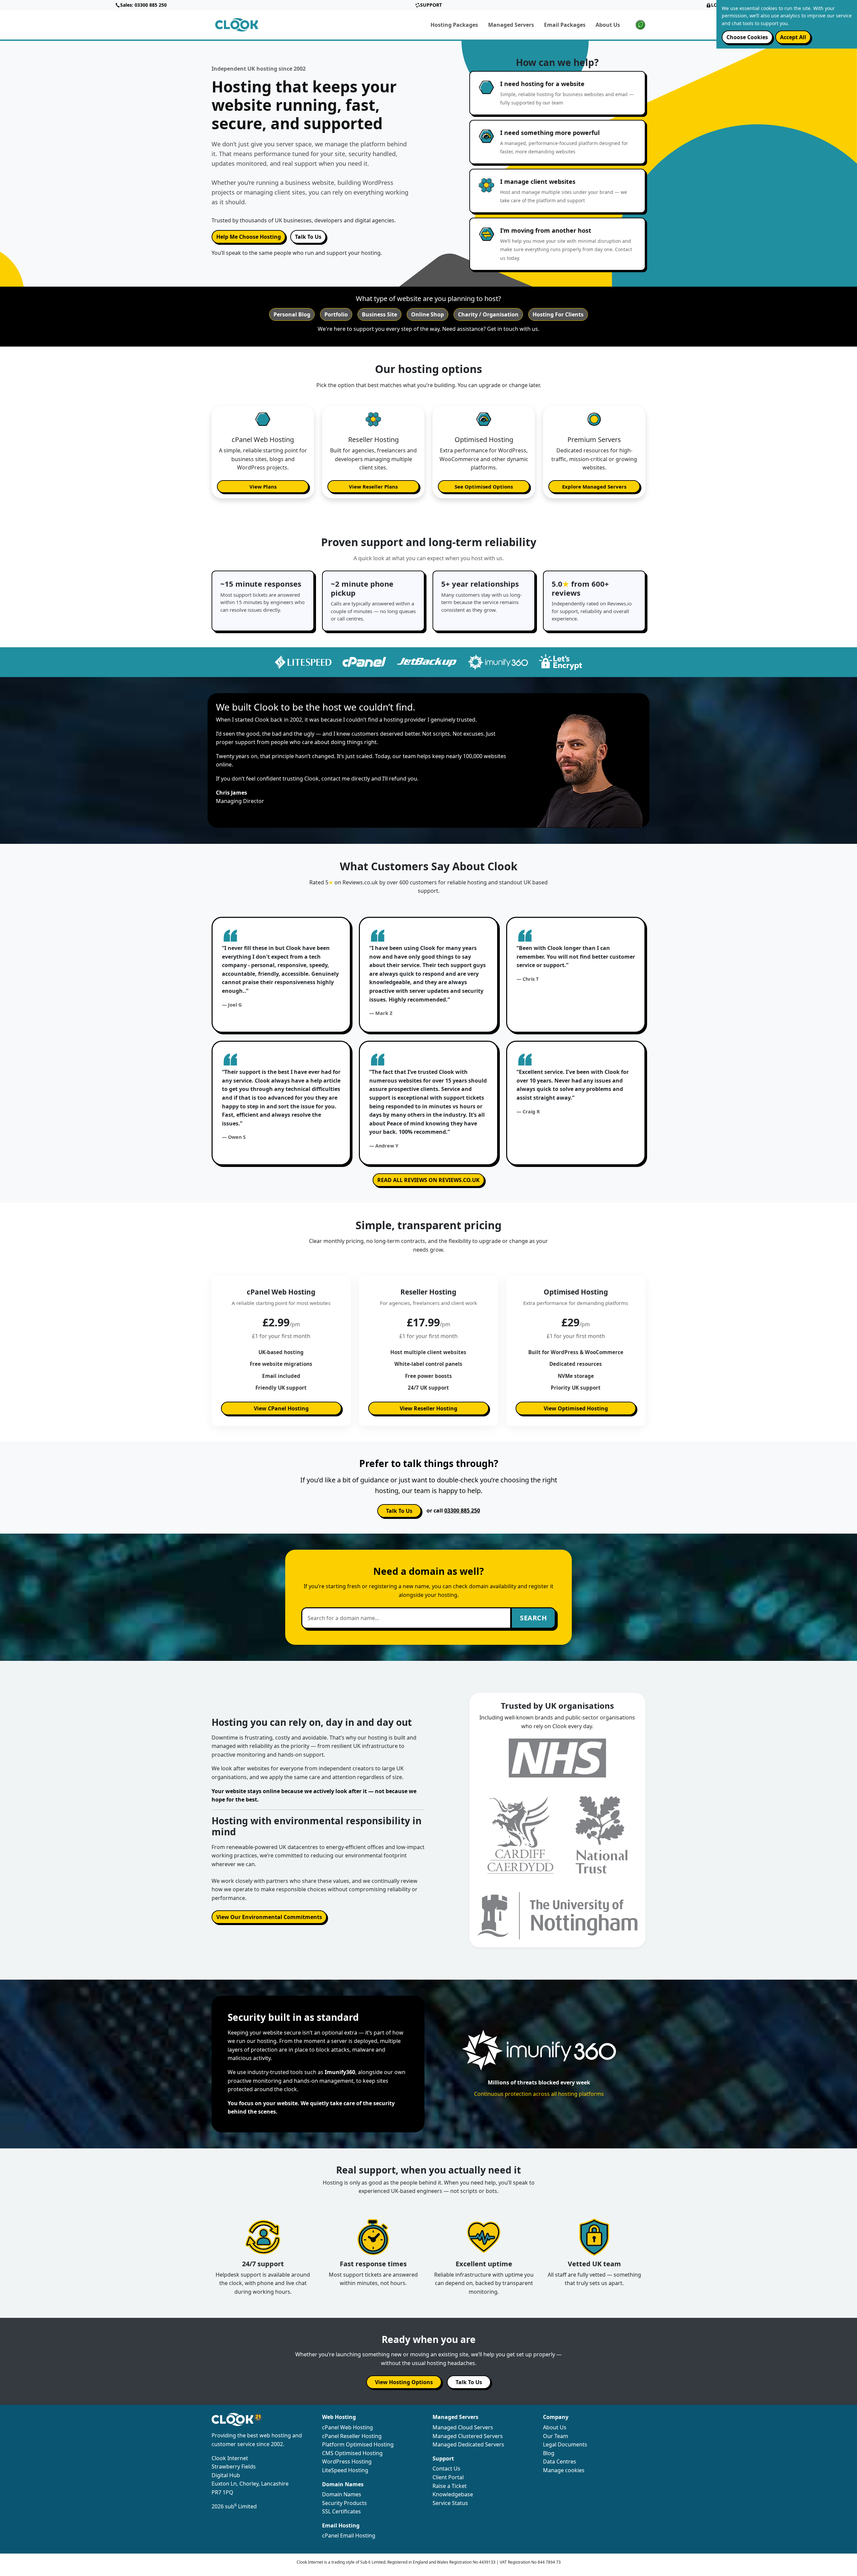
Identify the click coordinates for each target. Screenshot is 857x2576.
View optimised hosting (576, 1408)
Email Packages (565, 25)
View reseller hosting (428, 1408)
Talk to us (399, 1511)
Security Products (344, 2503)
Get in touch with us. (513, 329)
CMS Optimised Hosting (352, 2453)
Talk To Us (308, 237)
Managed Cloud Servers (463, 2427)
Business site (379, 314)
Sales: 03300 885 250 (143, 5)
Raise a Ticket (450, 2486)
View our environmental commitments (269, 1917)
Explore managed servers (594, 487)
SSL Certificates (341, 2511)
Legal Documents (565, 2444)
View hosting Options (404, 2382)
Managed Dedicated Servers (468, 2444)
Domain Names (342, 2494)
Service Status (450, 2503)
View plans (263, 487)
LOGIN (719, 5)
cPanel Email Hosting (349, 2535)
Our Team (556, 2436)
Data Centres (560, 2461)
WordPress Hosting (347, 2461)
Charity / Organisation (488, 314)
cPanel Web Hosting (347, 2427)
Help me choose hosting (249, 237)
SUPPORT (431, 5)
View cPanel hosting (281, 1408)
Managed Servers (511, 25)
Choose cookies (747, 37)
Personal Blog (292, 314)
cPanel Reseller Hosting (352, 2436)
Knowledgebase (453, 2494)
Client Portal (448, 2477)
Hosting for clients (558, 314)
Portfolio (336, 314)
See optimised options (484, 487)
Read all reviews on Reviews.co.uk (428, 1180)
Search (533, 1618)
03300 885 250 (462, 1511)
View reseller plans (373, 487)
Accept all (793, 37)
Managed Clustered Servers (468, 2436)
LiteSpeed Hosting (345, 2470)
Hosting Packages (454, 25)
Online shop (427, 314)
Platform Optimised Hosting (358, 2444)
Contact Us (446, 2469)
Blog (549, 2453)
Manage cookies (564, 2470)
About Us (608, 25)
